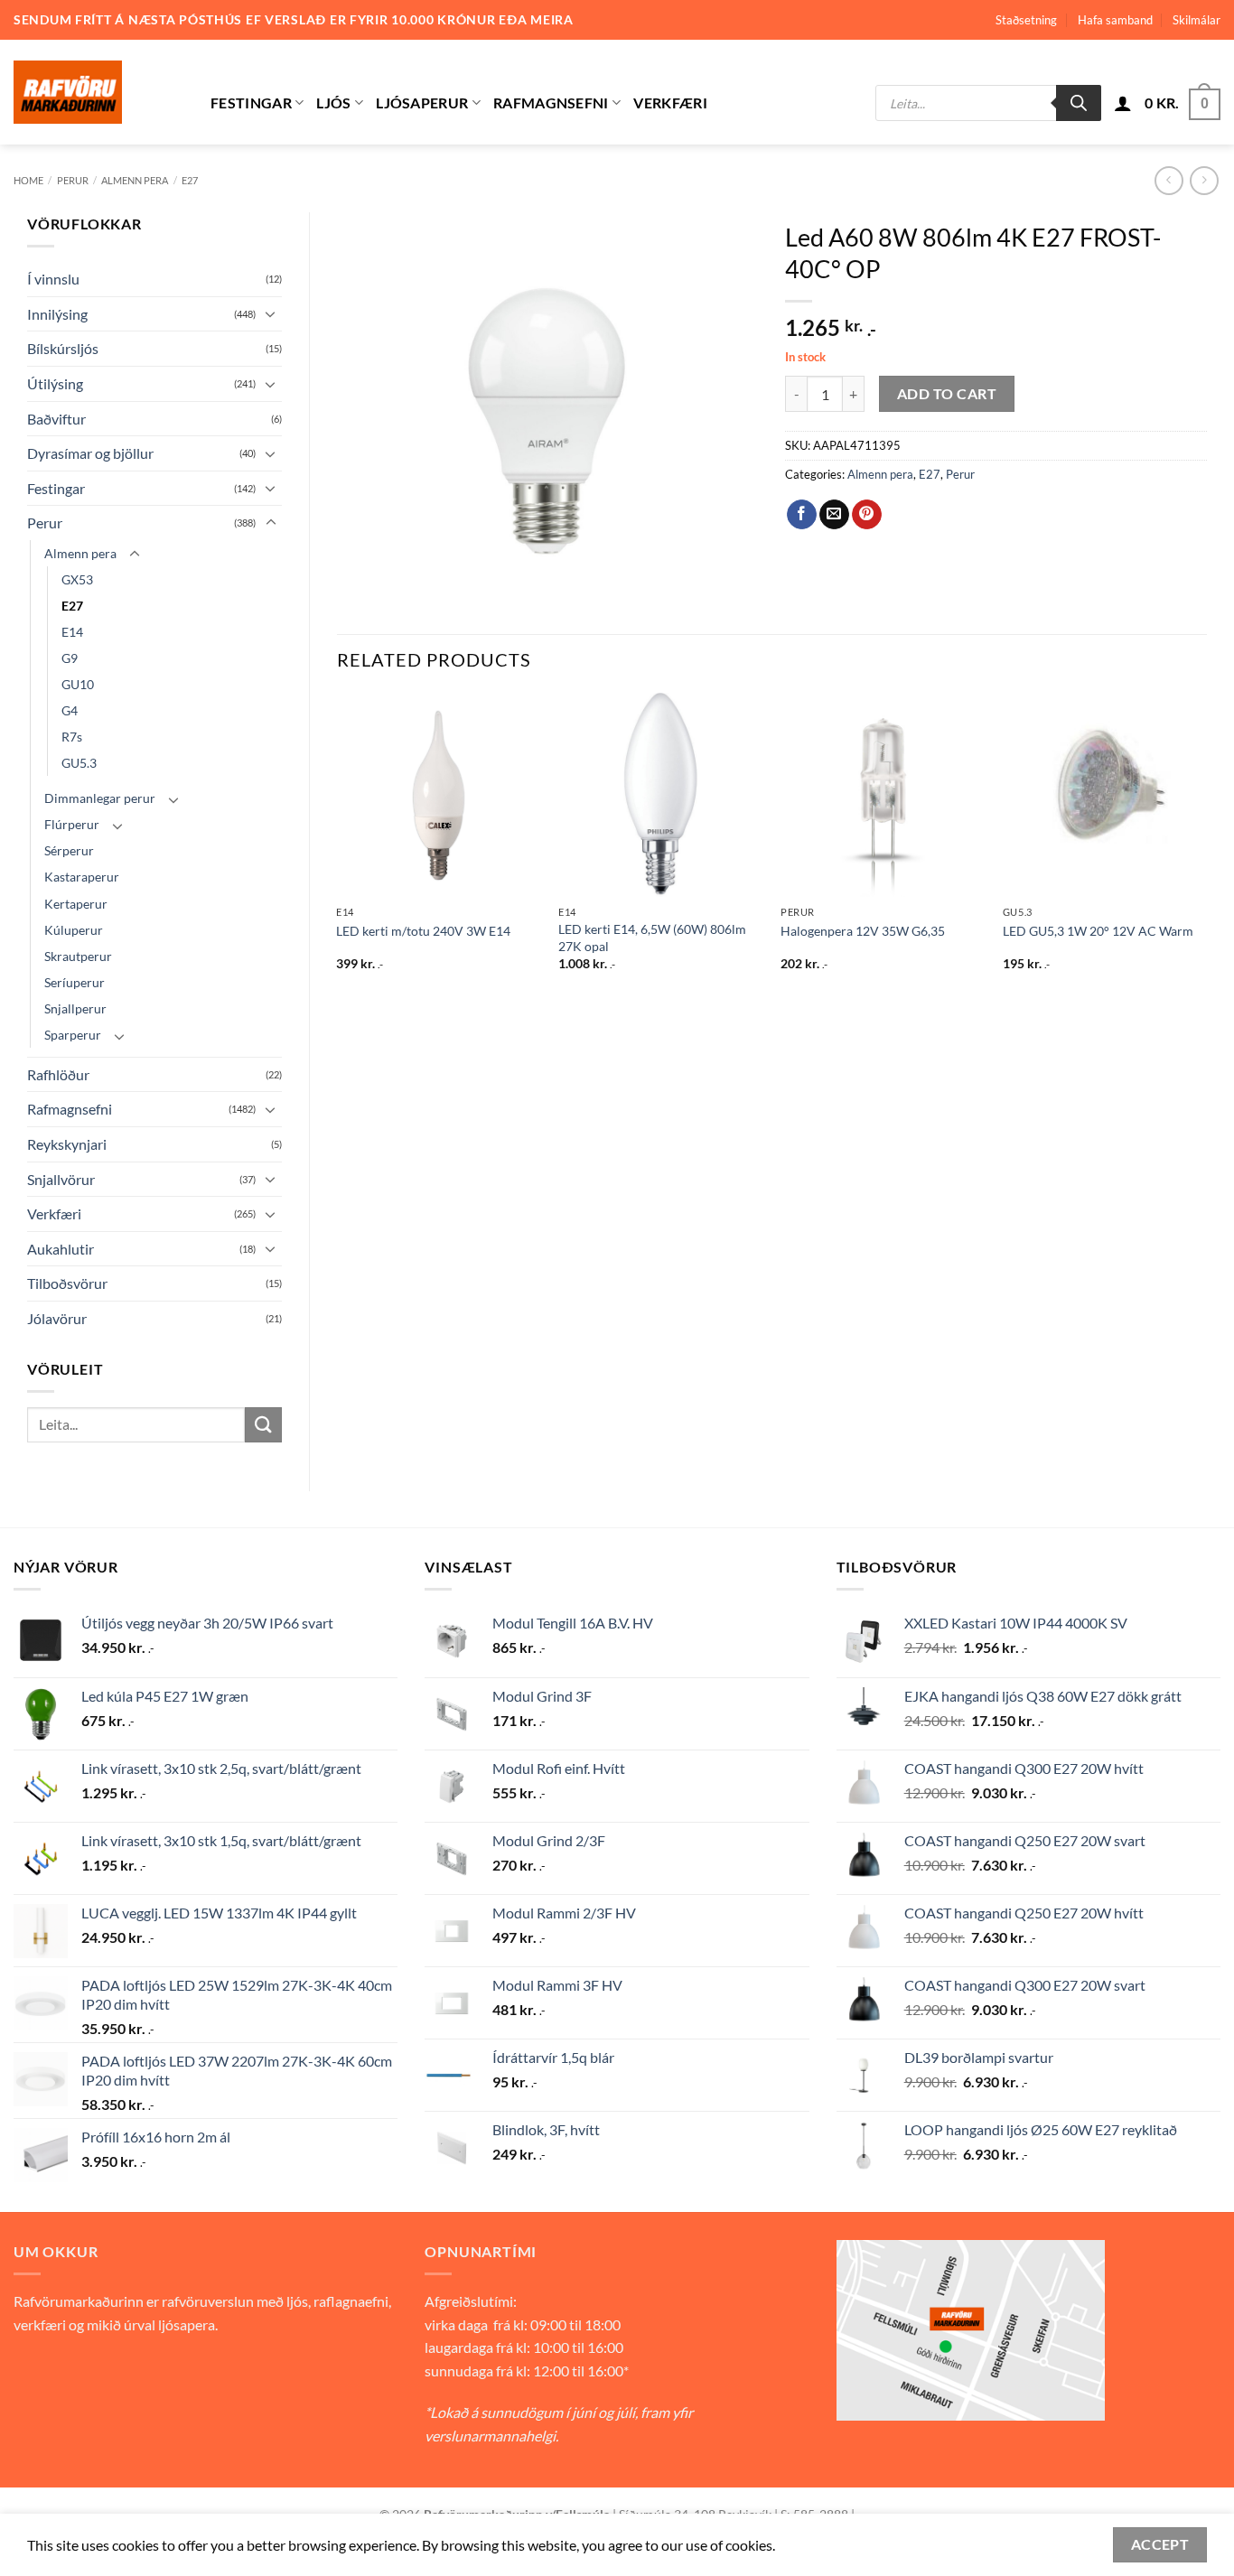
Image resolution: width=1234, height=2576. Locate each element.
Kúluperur (74, 930)
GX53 (77, 579)
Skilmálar (1197, 20)
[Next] (1206, 848)
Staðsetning (1026, 20)
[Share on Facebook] (802, 515)
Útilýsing (55, 383)
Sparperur (73, 1035)
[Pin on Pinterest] (867, 515)
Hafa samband (1115, 20)
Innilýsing (57, 314)
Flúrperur (72, 824)
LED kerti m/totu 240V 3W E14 (423, 931)
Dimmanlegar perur (100, 798)
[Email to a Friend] (834, 515)
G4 (70, 710)
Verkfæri (670, 103)
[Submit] (263, 1425)
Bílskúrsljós (63, 348)
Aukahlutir (61, 1249)
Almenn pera (135, 180)
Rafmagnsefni (551, 103)
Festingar (251, 103)
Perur (73, 180)
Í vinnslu (53, 279)
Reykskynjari (67, 1144)
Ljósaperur (422, 103)
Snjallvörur (61, 1179)
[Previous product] (1204, 180)
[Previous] (338, 848)
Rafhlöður (58, 1074)
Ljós (333, 103)
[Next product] (1169, 180)
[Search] (1079, 103)
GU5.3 (79, 763)
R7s (72, 737)
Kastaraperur (82, 877)
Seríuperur (75, 982)
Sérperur (69, 850)
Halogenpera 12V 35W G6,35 (863, 931)
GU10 (78, 684)
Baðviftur (56, 419)
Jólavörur (57, 1318)
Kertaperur (76, 904)
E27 (190, 180)
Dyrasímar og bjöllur (90, 453)
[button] (1123, 103)
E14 (72, 632)
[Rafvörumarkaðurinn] (98, 92)
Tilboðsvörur (67, 1283)
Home (28, 180)
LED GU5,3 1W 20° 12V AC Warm (1098, 931)
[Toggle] (271, 313)
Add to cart (947, 394)
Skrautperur (78, 956)
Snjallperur (75, 1008)
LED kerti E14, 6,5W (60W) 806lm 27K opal (652, 938)
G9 (70, 658)
